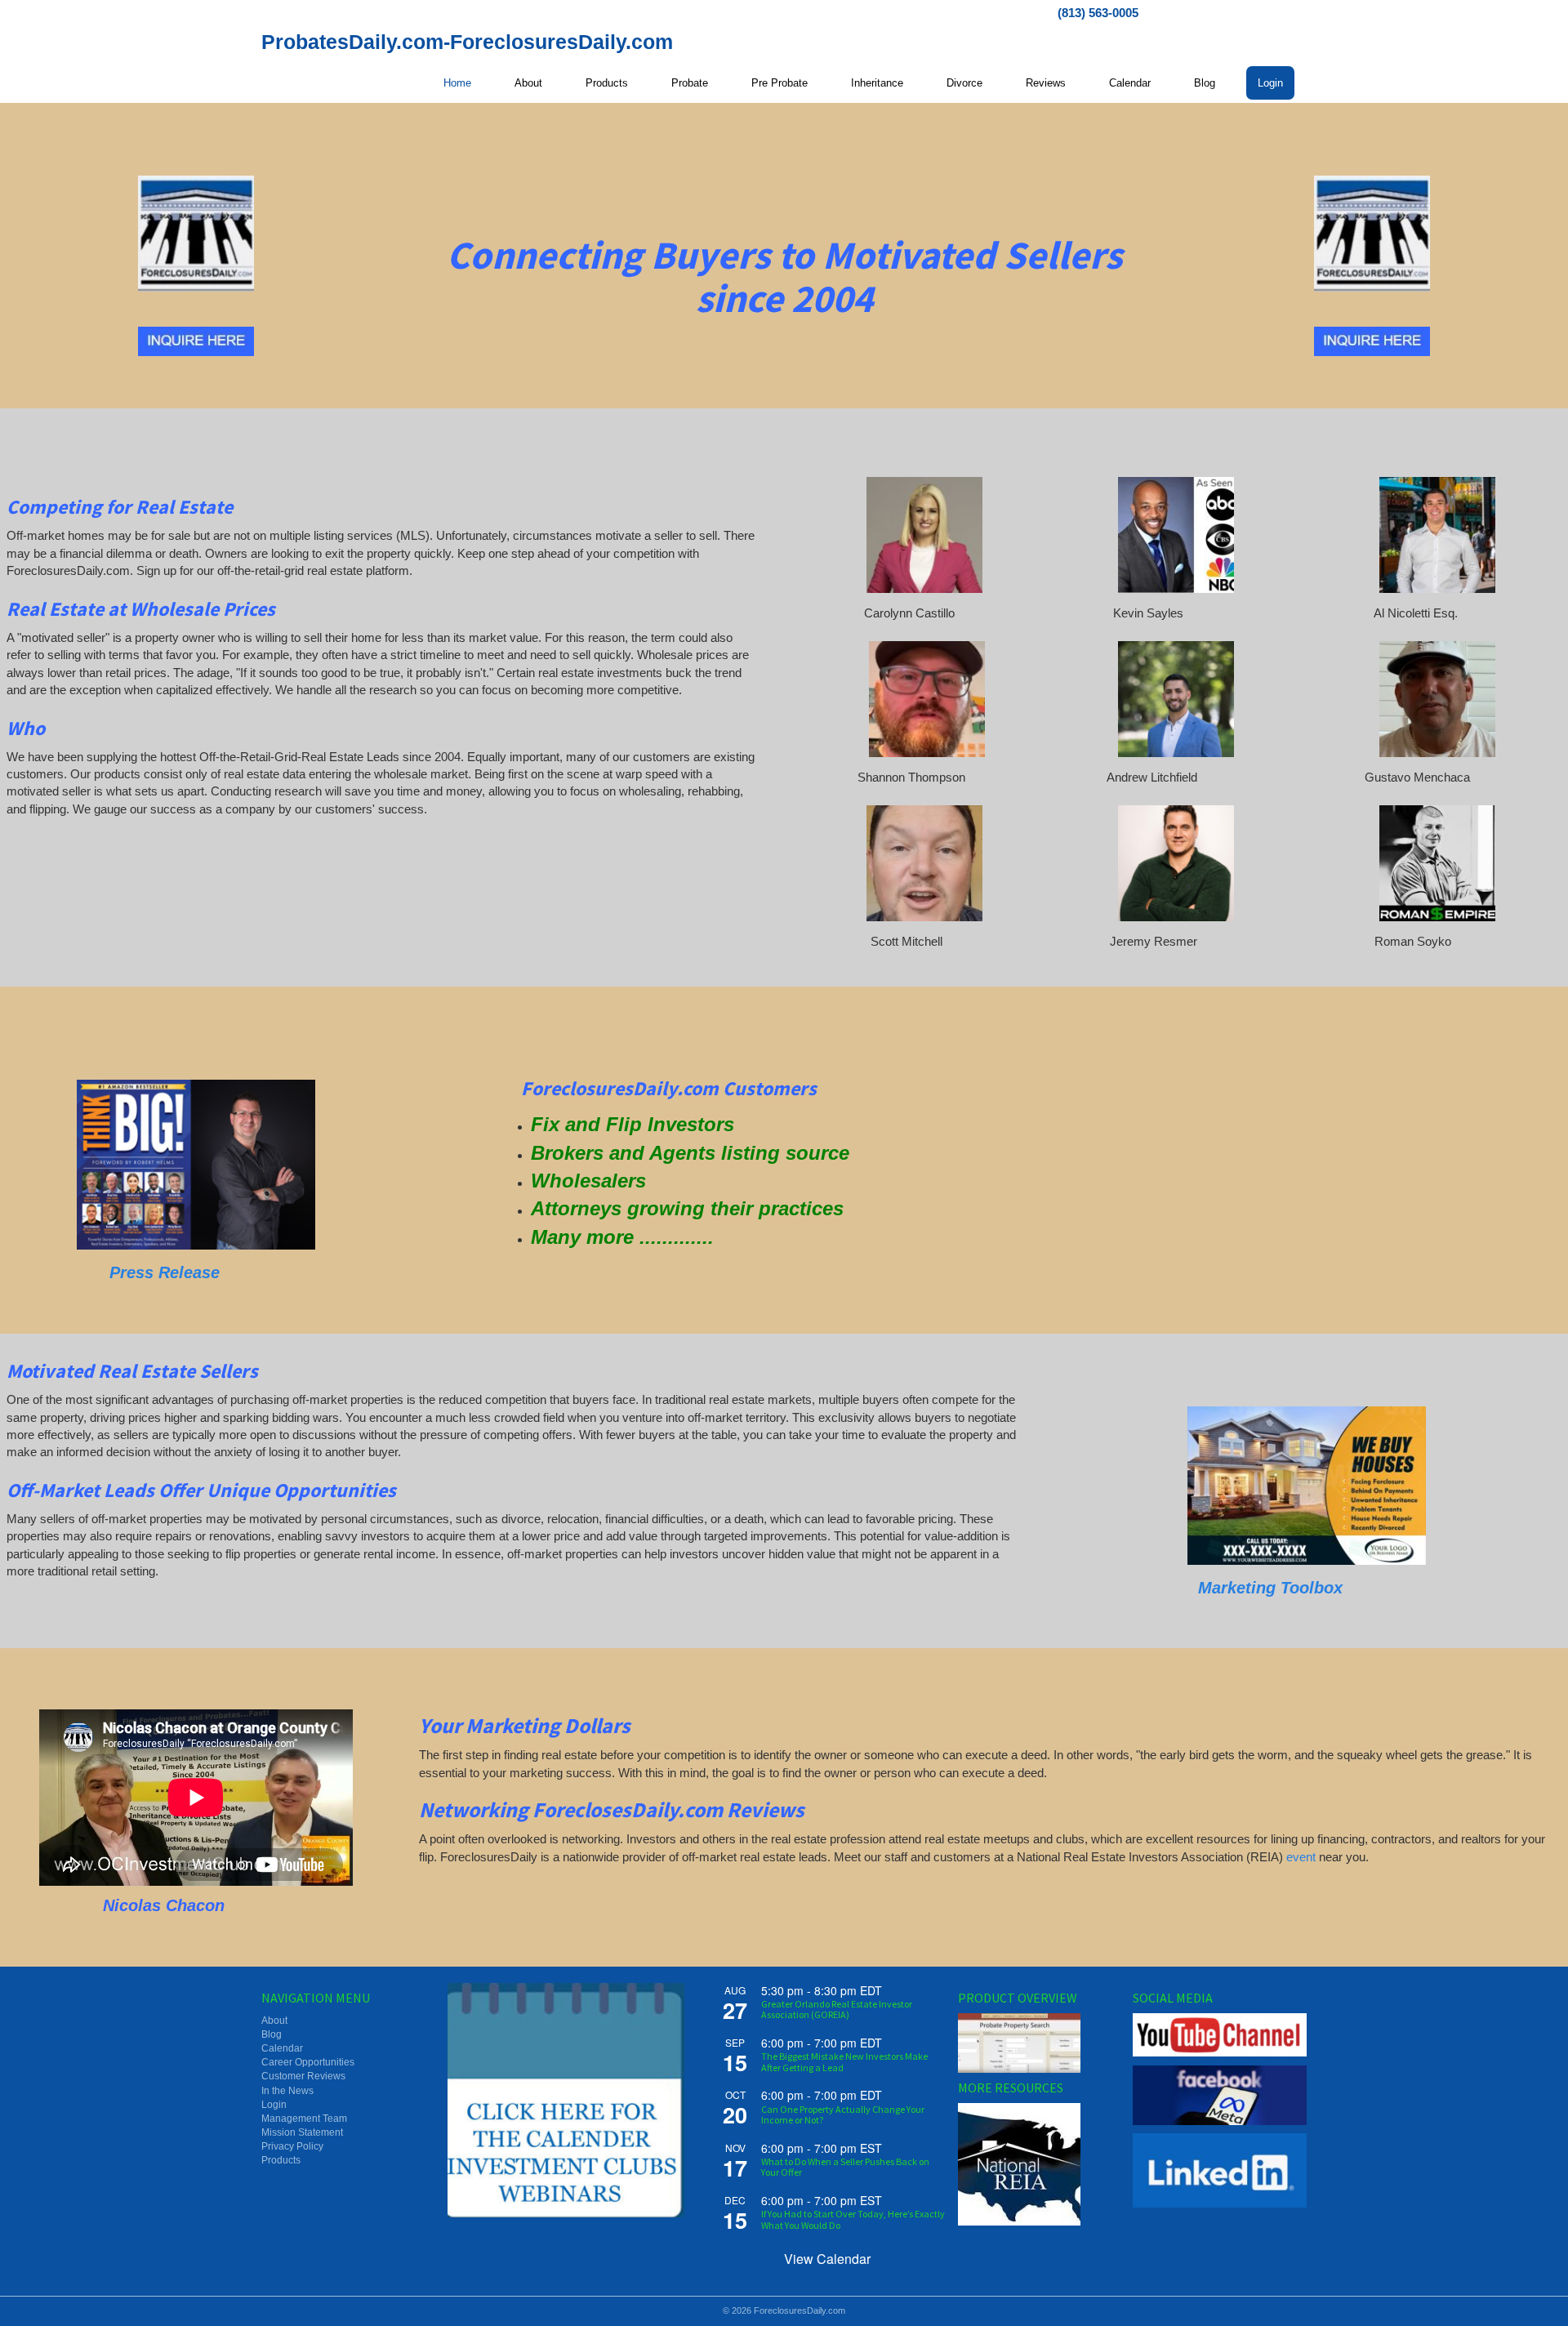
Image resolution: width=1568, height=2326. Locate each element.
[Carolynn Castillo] (924, 535)
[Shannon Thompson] (927, 699)
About (528, 83)
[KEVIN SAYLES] (1176, 535)
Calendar (1130, 83)
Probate (690, 83)
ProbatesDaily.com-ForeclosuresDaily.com (467, 42)
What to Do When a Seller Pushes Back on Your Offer (845, 2167)
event (1301, 1857)
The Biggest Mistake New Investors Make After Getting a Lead (844, 2061)
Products (607, 83)
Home (457, 83)
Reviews (1046, 83)
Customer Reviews (303, 2076)
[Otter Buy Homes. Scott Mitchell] (924, 863)
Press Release (165, 1272)
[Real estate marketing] (1307, 1486)
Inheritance (877, 83)
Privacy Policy (292, 2146)
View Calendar (827, 2259)
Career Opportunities (308, 2062)
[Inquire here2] (196, 341)
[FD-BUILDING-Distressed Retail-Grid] (196, 234)
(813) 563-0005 (1098, 13)
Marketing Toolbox (1273, 1588)
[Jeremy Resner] (1176, 863)
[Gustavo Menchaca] (1437, 699)
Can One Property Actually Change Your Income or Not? (843, 2114)
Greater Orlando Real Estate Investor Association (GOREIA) (837, 2009)
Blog (1205, 83)
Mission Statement (302, 2132)
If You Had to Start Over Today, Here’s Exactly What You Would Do (853, 2219)
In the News (287, 2091)
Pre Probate (780, 83)
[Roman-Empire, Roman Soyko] (1437, 863)
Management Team (304, 2119)
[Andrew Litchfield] (1176, 699)
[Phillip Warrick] (196, 1165)
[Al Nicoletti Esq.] (1437, 535)
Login (1270, 83)
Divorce (964, 83)
